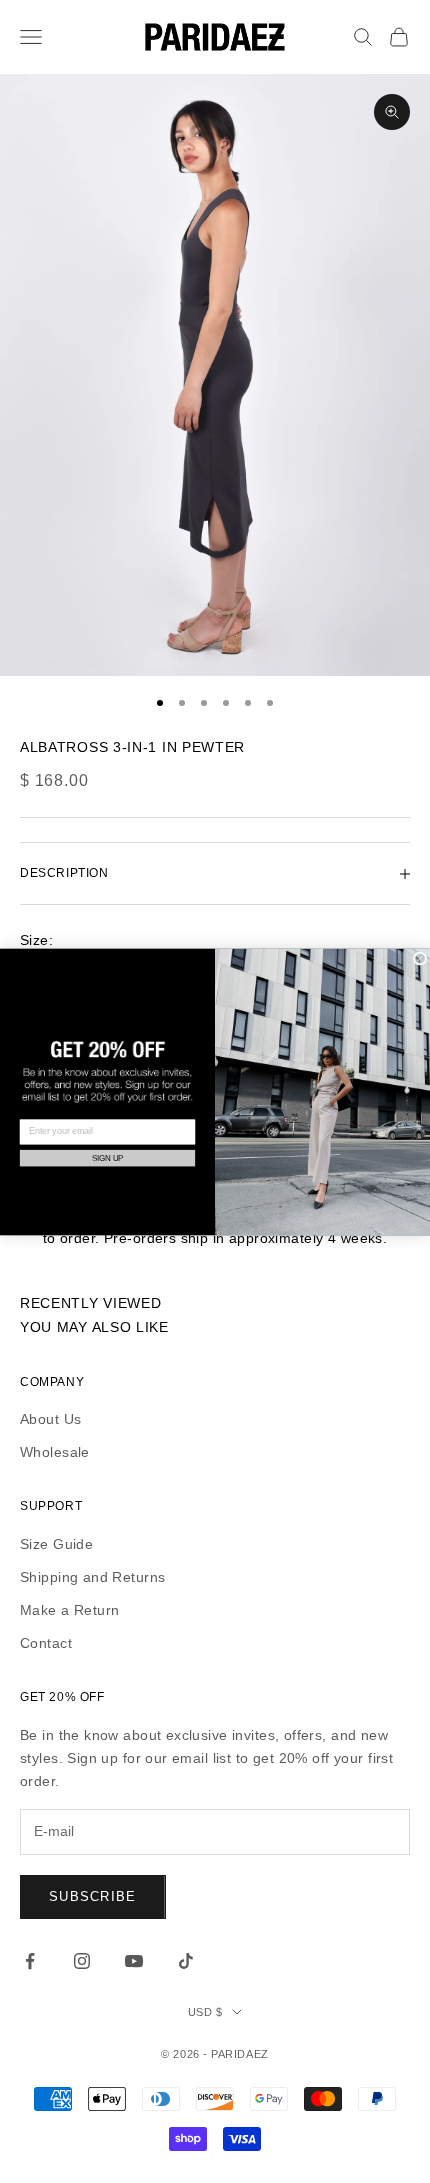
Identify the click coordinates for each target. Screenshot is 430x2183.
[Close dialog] (420, 958)
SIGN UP (107, 1157)
